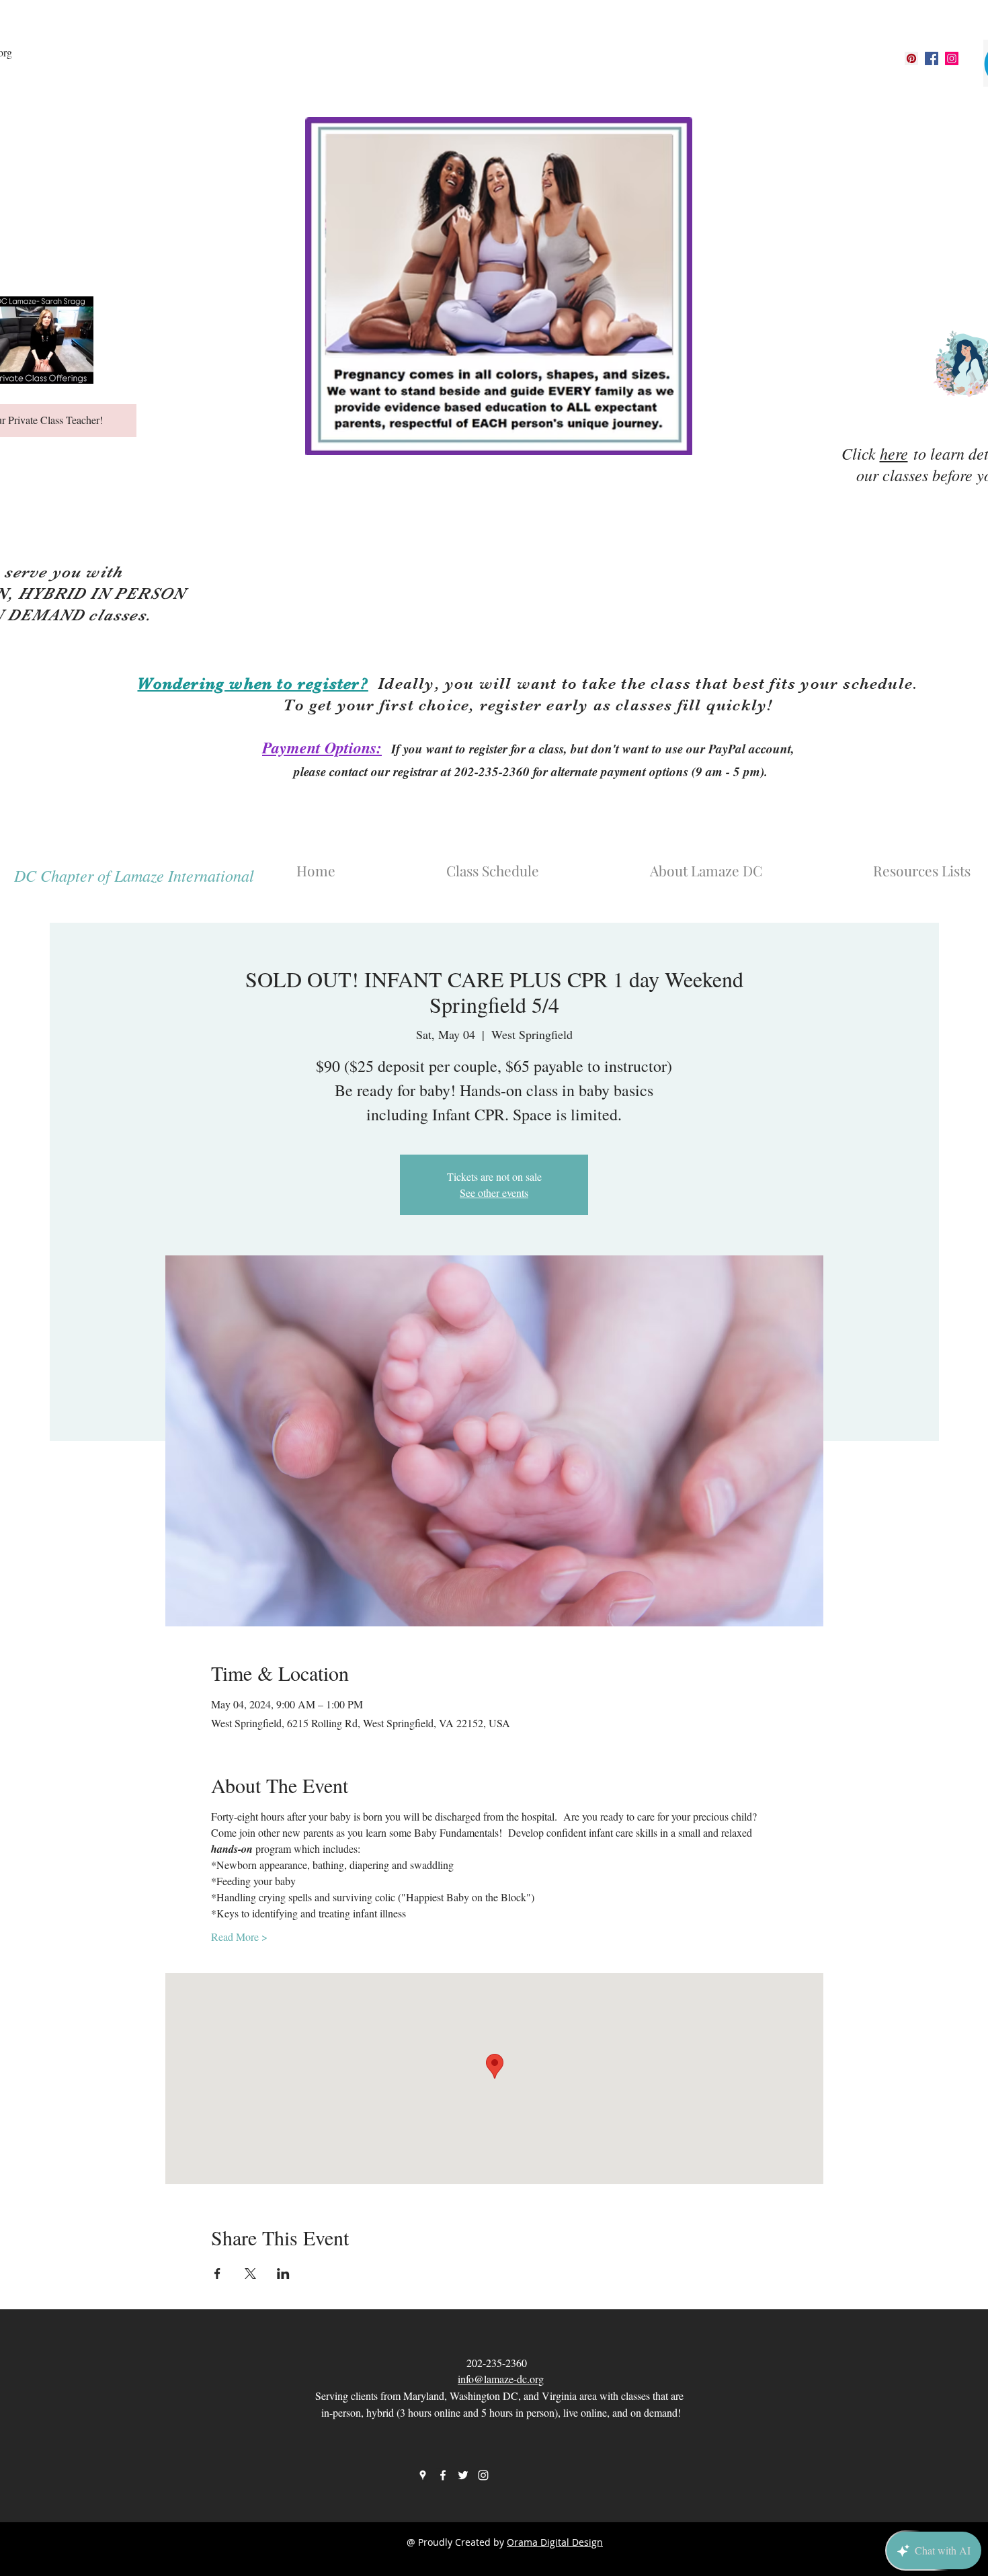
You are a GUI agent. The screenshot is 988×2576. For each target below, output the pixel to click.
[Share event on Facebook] (217, 2274)
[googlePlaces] (911, 58)
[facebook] (932, 58)
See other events (494, 1193)
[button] (749, 864)
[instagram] (952, 58)
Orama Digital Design (555, 2542)
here (894, 453)
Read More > (239, 1937)
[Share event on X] (250, 2274)
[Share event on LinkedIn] (283, 2274)
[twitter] (463, 2475)
